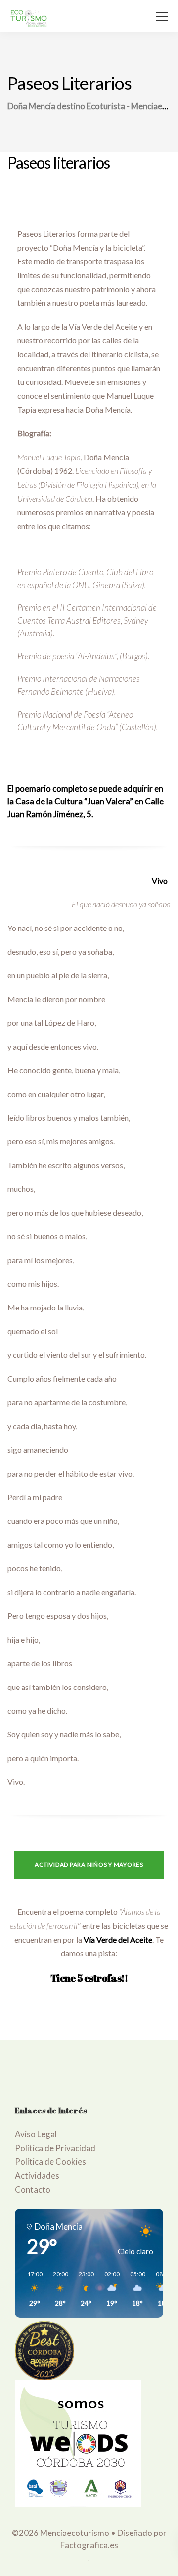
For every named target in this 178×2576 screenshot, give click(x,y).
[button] (31, 2289)
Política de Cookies (50, 2162)
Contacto (33, 2189)
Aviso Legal (36, 2134)
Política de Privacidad (55, 2148)
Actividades (37, 2175)
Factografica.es (89, 2545)
